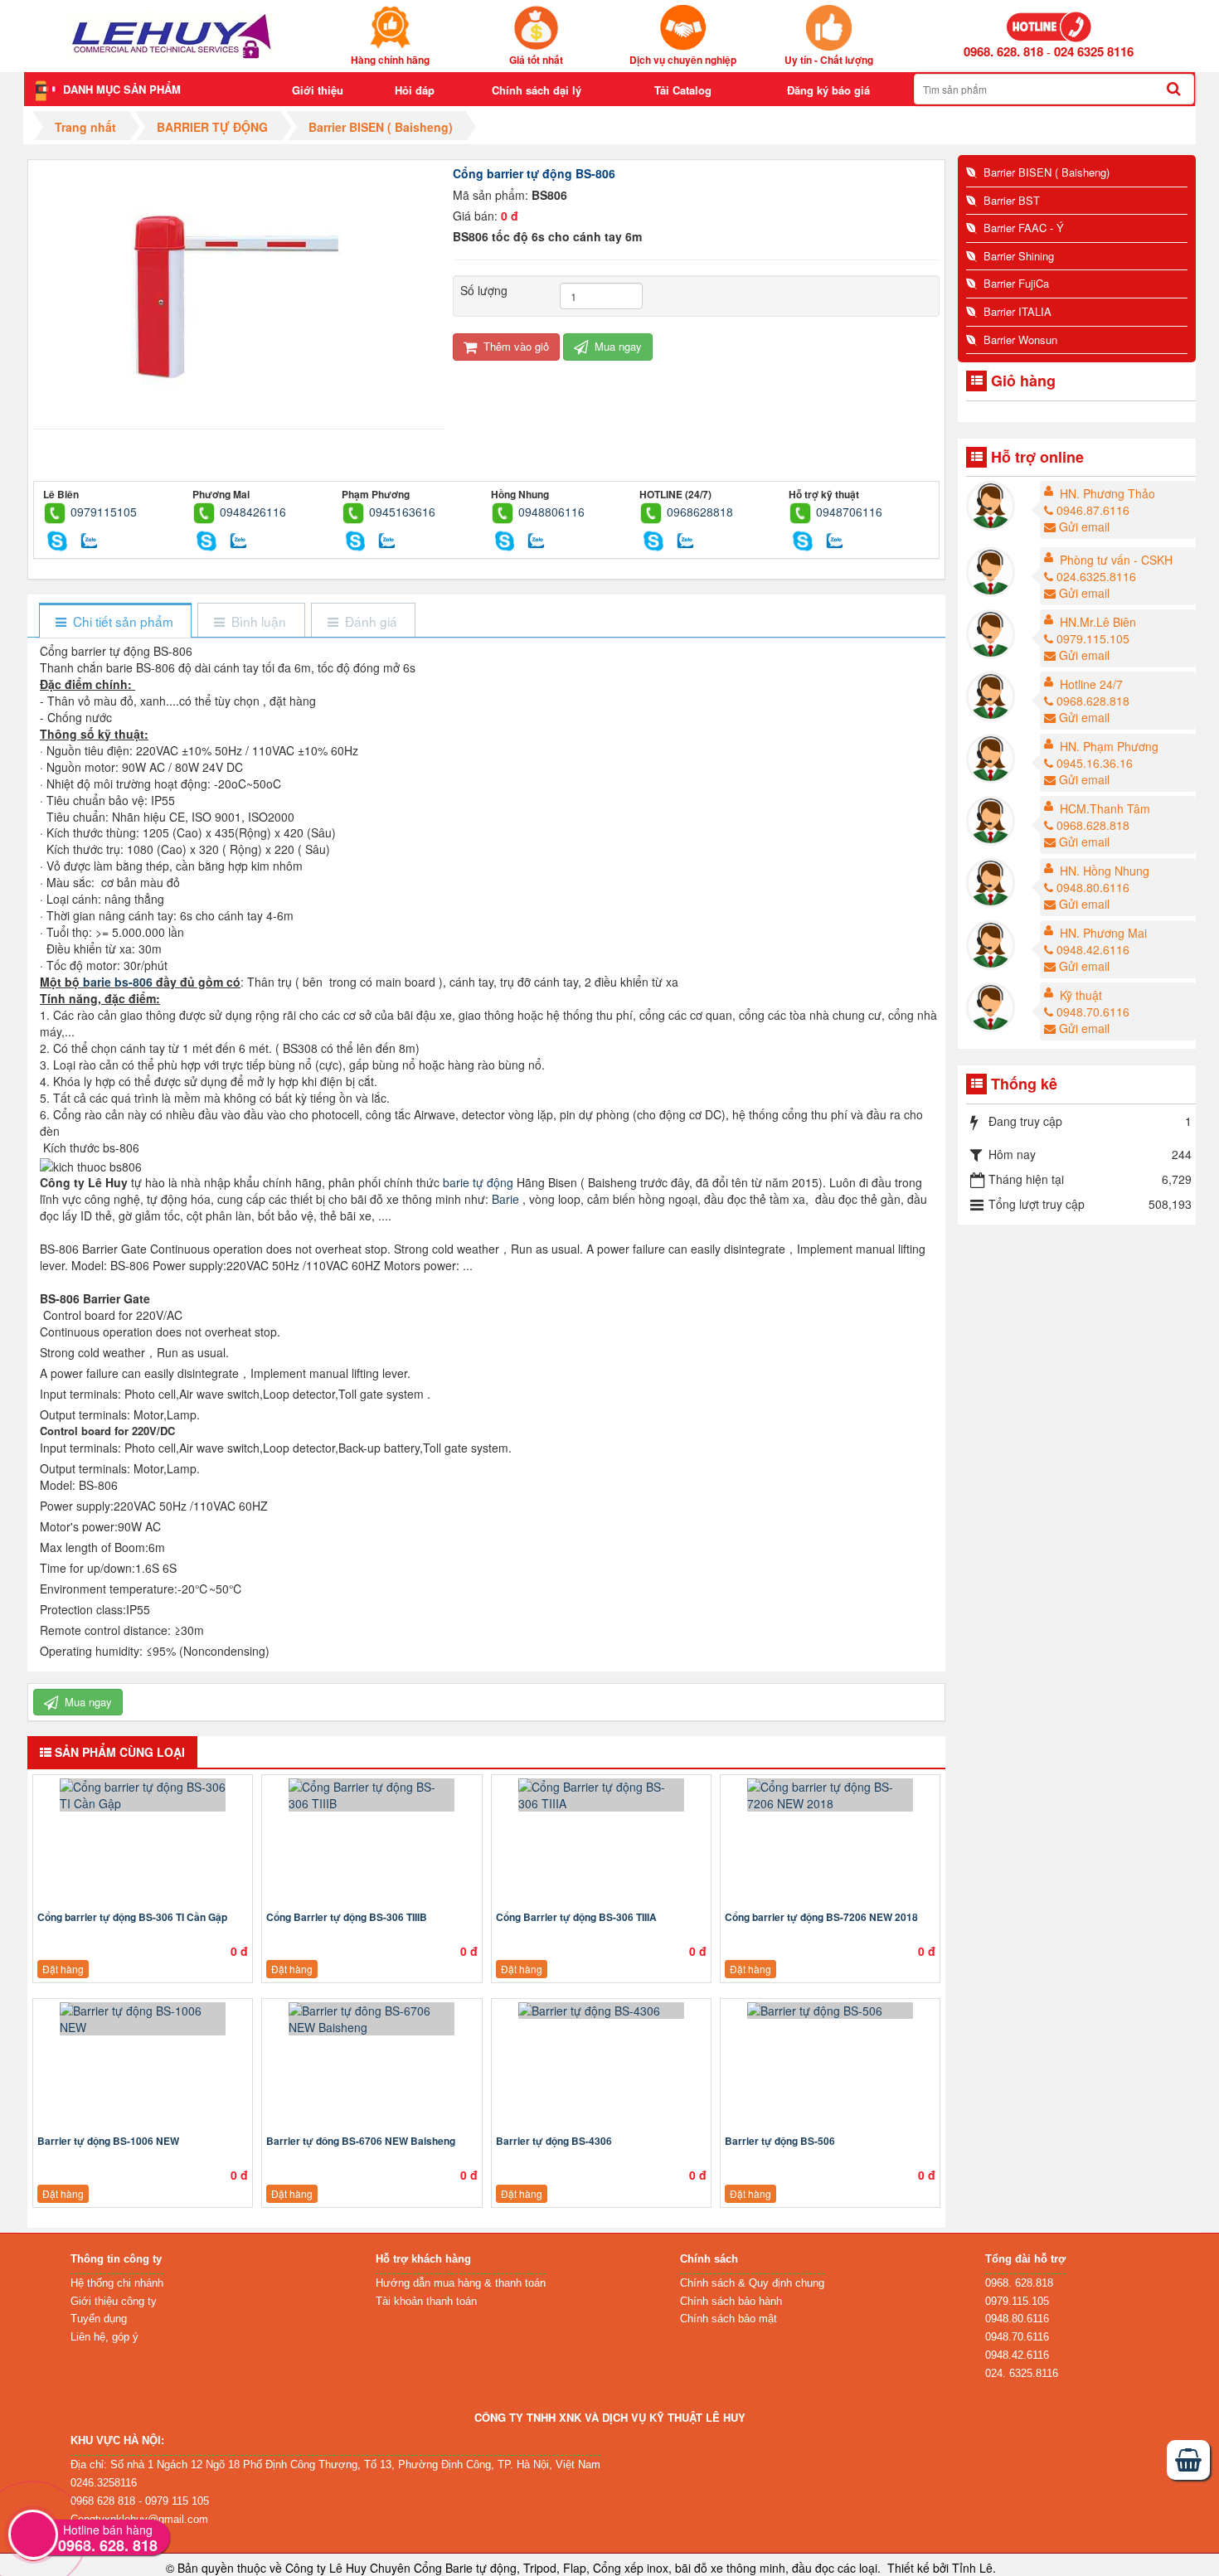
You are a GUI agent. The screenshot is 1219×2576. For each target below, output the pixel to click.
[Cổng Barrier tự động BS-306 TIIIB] (372, 1795)
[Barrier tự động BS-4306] (601, 2011)
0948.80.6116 (1093, 887)
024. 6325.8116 (1022, 2373)
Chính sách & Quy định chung (752, 2283)
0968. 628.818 (1019, 2283)
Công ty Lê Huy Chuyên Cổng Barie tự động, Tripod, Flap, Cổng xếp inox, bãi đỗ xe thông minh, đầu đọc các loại (581, 2568)
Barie (505, 1199)
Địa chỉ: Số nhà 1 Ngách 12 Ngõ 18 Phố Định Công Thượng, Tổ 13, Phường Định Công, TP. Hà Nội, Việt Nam (335, 2464)
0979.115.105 (1093, 638)
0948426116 (253, 512)
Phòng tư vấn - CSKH (1116, 560)
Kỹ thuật (1081, 995)
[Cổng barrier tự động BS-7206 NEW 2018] (830, 1795)
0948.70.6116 (1093, 1011)
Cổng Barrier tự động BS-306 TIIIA (576, 1917)
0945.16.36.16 (1095, 763)
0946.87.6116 (1093, 510)
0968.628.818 (1093, 701)
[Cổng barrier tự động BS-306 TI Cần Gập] (143, 1795)
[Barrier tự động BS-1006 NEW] (143, 2019)
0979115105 (104, 512)
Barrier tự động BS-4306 (554, 2141)
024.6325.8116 (1096, 576)
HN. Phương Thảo (1107, 493)
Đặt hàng (63, 1969)
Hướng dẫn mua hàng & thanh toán (461, 2283)
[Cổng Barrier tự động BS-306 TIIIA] (601, 1795)
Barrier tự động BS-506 (780, 2141)
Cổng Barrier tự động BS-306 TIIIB (347, 1917)
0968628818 (700, 512)
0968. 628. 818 (1003, 51)
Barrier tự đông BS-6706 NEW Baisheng (361, 2141)
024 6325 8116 (1094, 51)
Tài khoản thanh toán (426, 2301)
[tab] (115, 621)
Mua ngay (617, 346)
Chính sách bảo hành (731, 2301)
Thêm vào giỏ (515, 346)
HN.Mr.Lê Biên (1098, 622)
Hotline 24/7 (1091, 684)
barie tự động (478, 1182)
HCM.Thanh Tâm (1105, 808)
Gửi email (1084, 526)
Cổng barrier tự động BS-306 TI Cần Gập (132, 1917)
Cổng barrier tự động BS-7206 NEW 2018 (821, 1917)
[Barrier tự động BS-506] (830, 2011)
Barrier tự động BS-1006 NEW (108, 2141)
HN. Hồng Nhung (1105, 871)
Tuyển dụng (99, 2319)
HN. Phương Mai (1103, 933)
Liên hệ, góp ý (104, 2337)
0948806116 (551, 512)
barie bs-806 (118, 982)
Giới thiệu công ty (114, 2301)
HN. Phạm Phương (1109, 746)
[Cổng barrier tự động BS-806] (238, 288)
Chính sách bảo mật (728, 2319)
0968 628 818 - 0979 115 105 (140, 2501)
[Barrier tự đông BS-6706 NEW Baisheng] (372, 2019)
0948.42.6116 (1093, 949)
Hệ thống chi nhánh (117, 2283)
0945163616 (402, 512)
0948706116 (849, 512)
